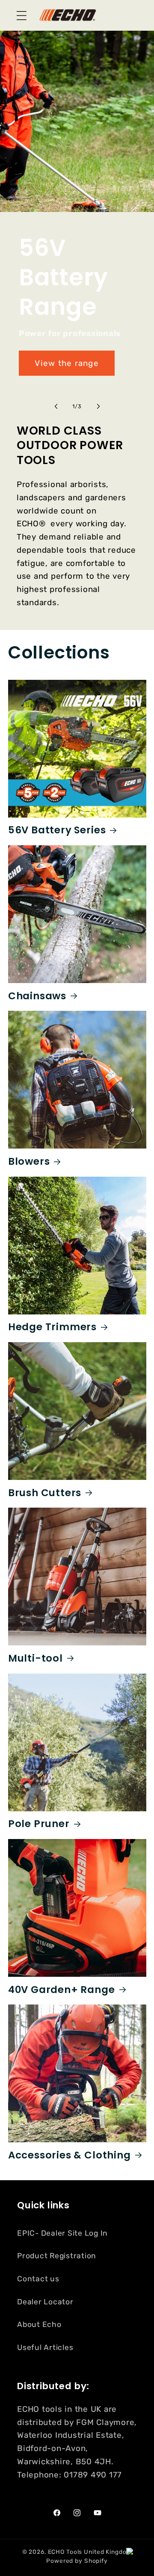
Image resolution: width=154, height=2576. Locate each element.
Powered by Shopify (77, 2561)
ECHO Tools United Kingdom (90, 2552)
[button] (22, 16)
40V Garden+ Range (62, 1990)
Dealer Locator (45, 2302)
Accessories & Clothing (70, 2155)
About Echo (39, 2324)
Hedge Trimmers (52, 1327)
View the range (67, 363)
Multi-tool (36, 1658)
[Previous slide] (56, 406)
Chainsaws (37, 996)
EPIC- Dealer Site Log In (62, 2233)
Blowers (29, 1162)
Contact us (38, 2279)
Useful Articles (45, 2347)
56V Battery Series (57, 830)
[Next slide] (98, 406)
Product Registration (57, 2256)
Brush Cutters (45, 1493)
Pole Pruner (39, 1824)
